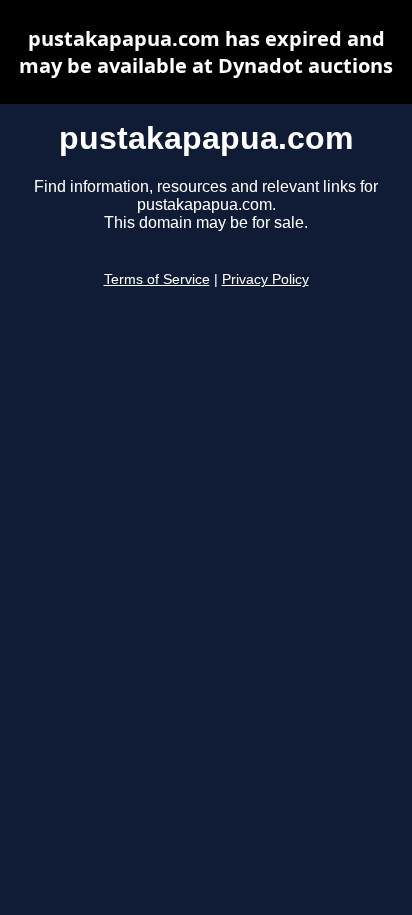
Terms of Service (157, 279)
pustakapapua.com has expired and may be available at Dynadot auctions (206, 52)
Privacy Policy (265, 279)
